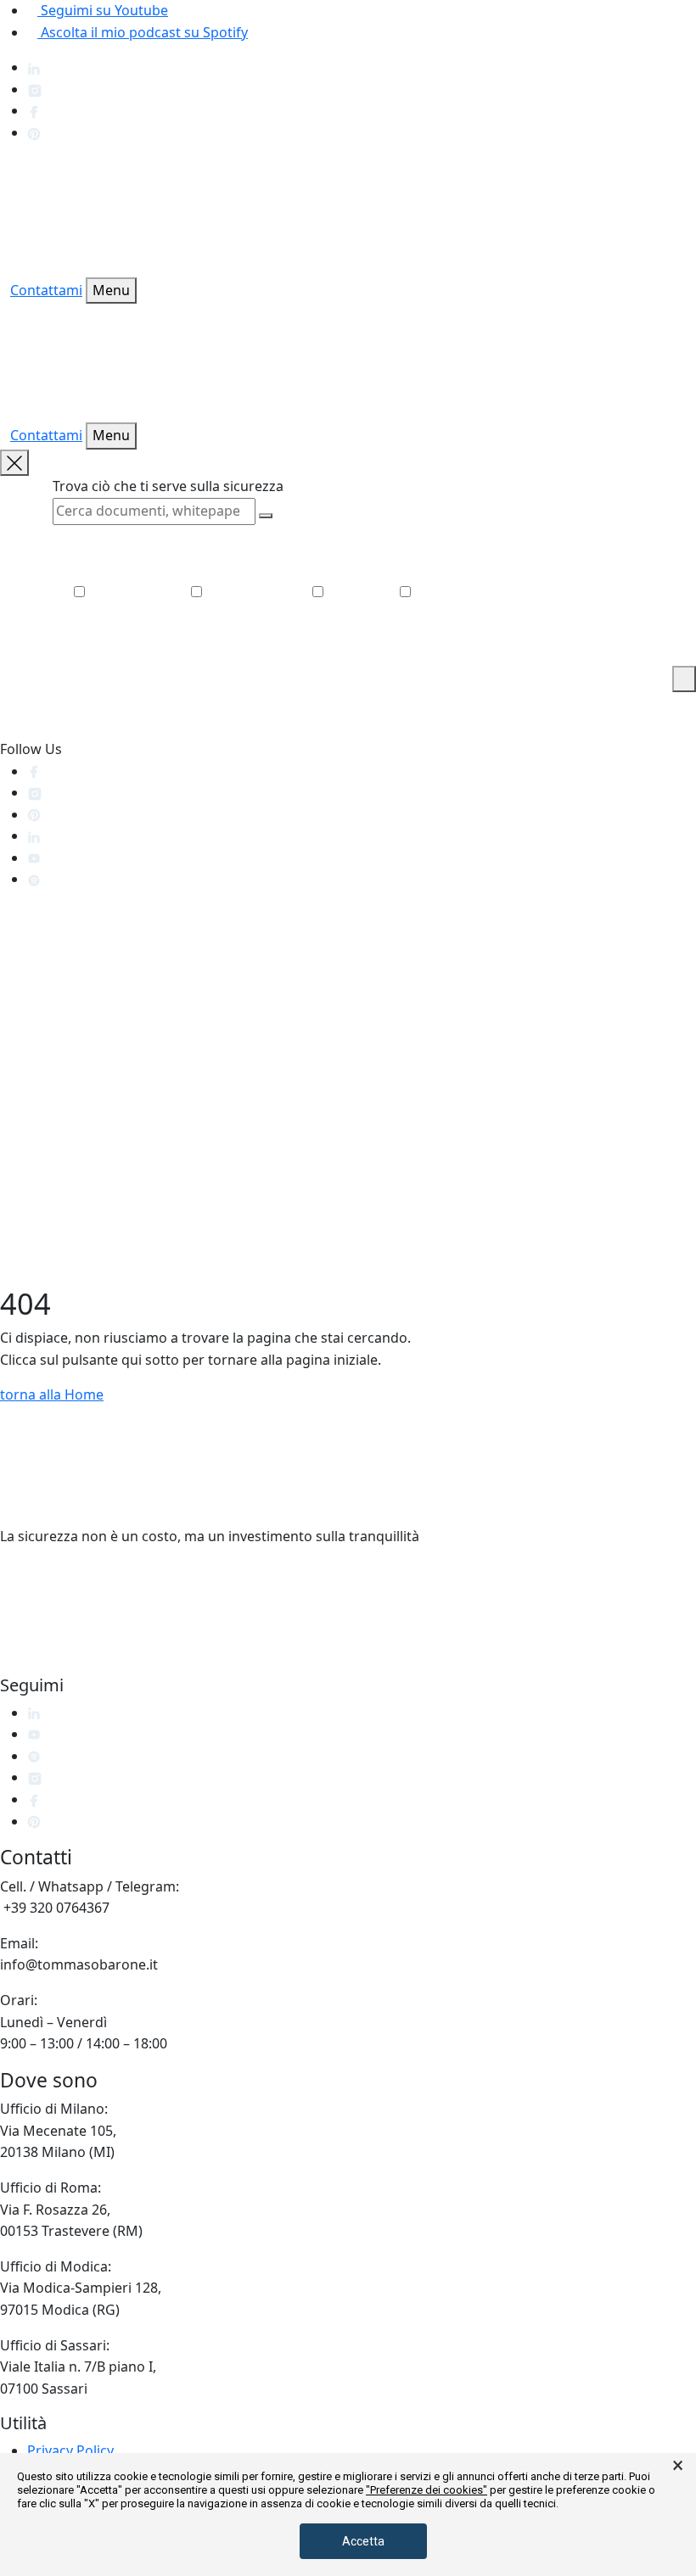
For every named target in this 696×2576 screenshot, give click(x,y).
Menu (111, 290)
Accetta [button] (363, 2541)
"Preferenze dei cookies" (427, 2490)
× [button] (678, 2466)
